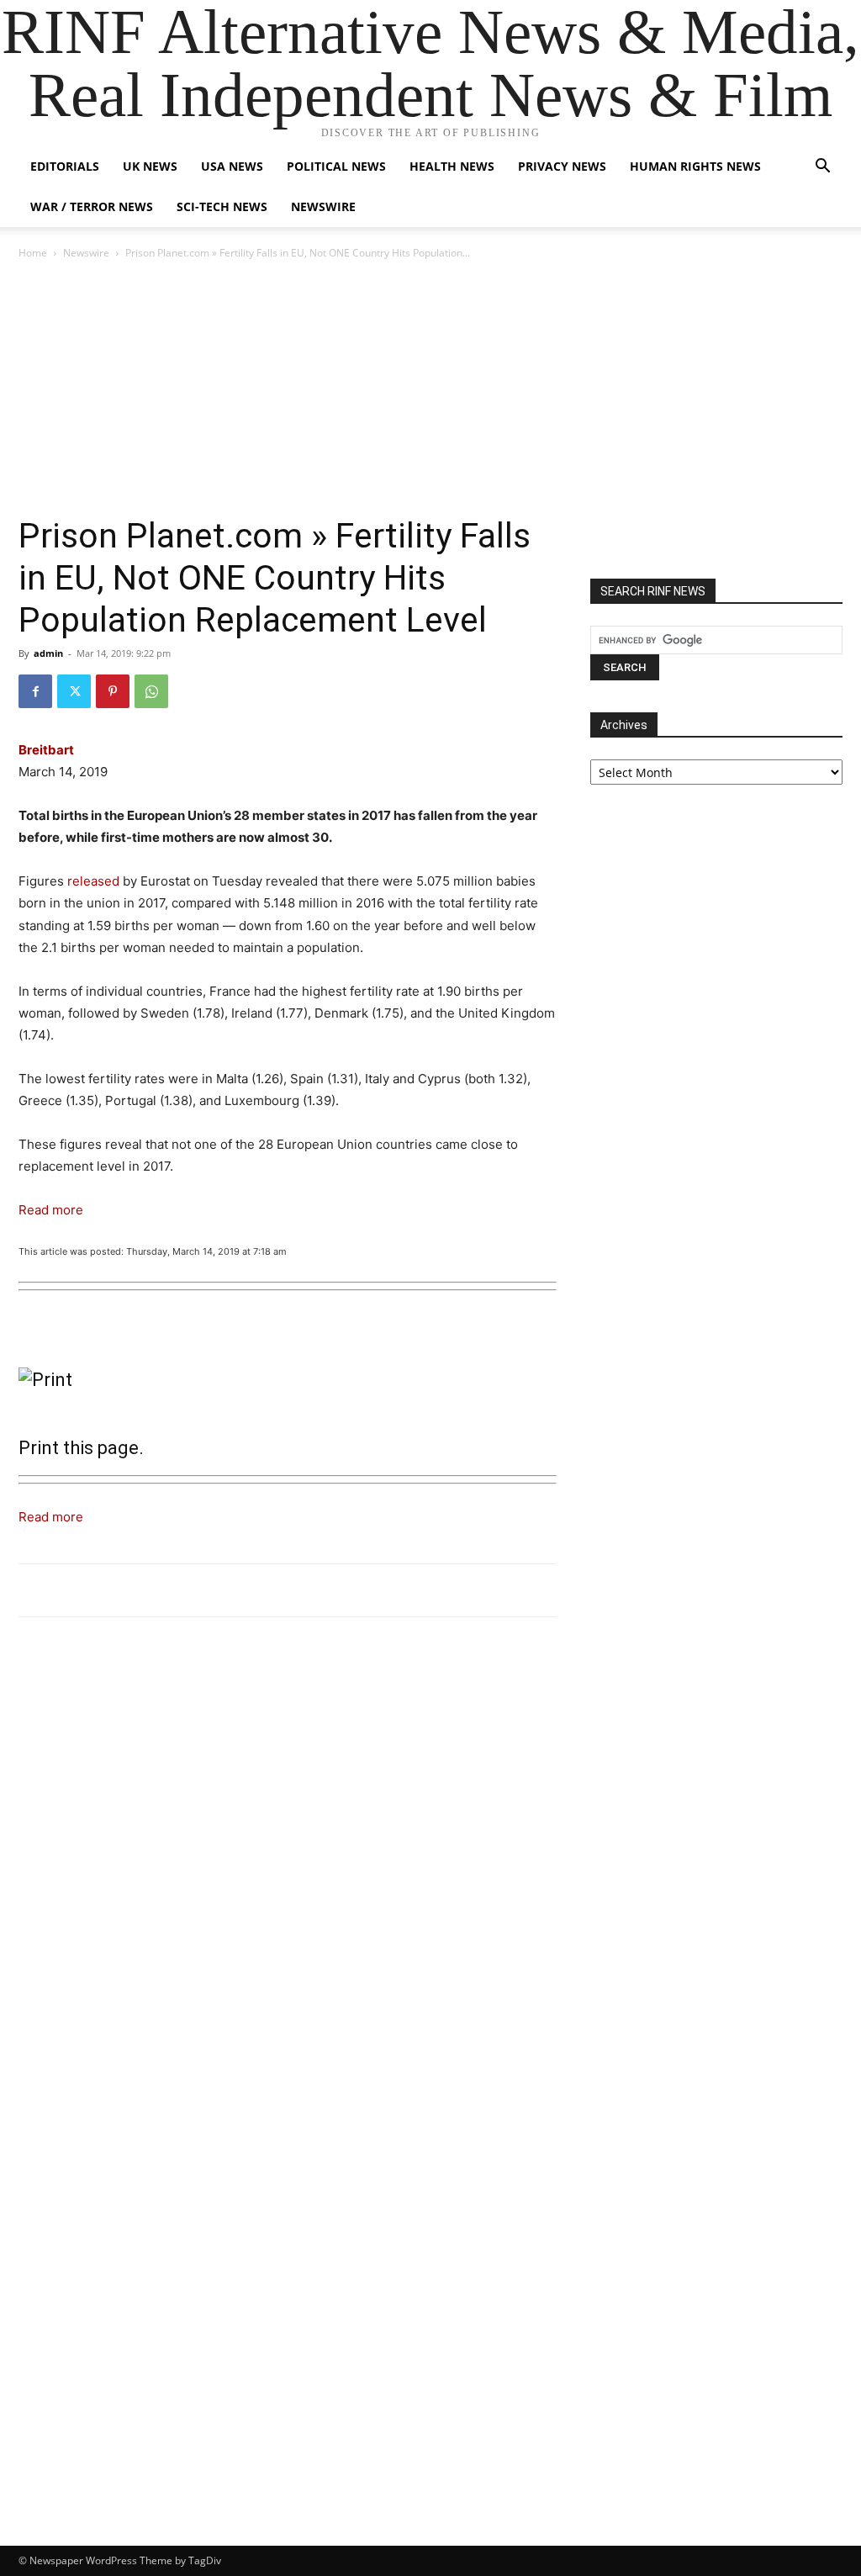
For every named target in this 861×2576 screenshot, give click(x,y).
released (93, 881)
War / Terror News (92, 206)
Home (33, 253)
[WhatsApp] (151, 691)
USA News (232, 166)
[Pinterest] (113, 691)
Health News (452, 166)
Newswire (323, 206)
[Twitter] (74, 691)
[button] (822, 168)
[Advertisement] (430, 389)
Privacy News (562, 166)
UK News (150, 166)
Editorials (65, 166)
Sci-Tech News (222, 206)
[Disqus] (288, 1863)
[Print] (288, 1380)
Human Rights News (695, 166)
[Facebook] (35, 691)
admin (48, 653)
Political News (336, 166)
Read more (51, 1210)
